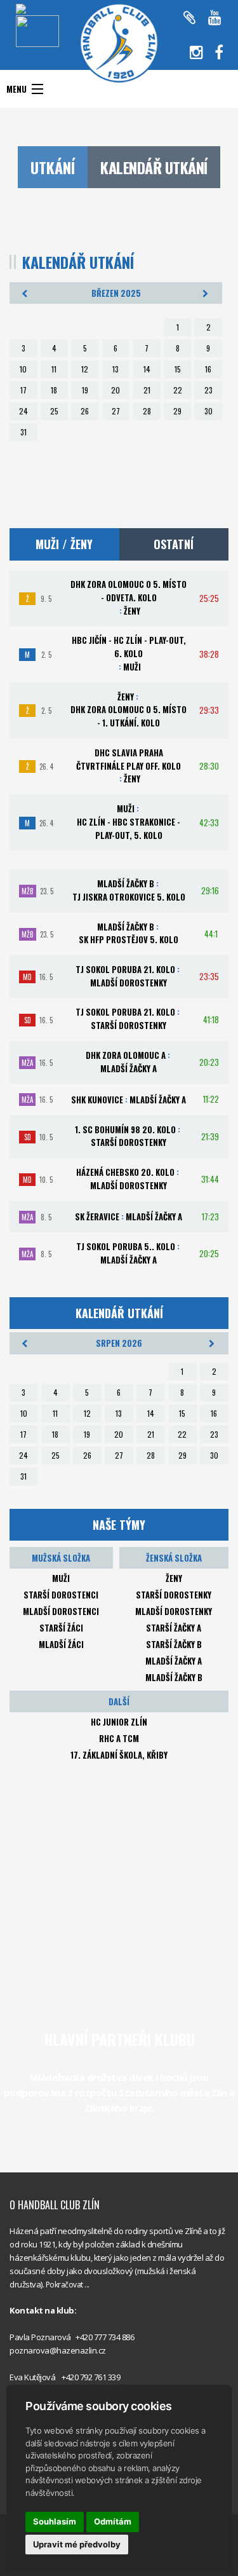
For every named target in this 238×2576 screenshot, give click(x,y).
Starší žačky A (174, 1628)
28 (147, 411)
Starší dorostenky (174, 1595)
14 (147, 369)
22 (178, 390)
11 (54, 369)
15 (178, 369)
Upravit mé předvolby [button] (77, 2544)
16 (208, 369)
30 (208, 411)
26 (85, 411)
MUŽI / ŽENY (64, 544)
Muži (61, 1578)
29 (177, 411)
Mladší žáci (61, 1644)
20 (116, 390)
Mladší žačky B (174, 1677)
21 (147, 390)
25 (54, 411)
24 (23, 411)
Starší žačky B (174, 1644)
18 (54, 390)
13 (116, 369)
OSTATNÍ (174, 544)
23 (208, 390)
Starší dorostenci (61, 1595)
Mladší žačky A (174, 1661)
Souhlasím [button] (55, 2521)
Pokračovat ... (68, 2285)
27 (116, 411)
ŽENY (174, 1578)
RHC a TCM (119, 1738)
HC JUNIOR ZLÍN (119, 1722)
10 (23, 369)
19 (85, 390)
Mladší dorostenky (174, 1611)
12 (85, 369)
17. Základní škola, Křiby (119, 1755)
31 (23, 432)
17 (23, 390)
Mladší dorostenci (61, 1611)
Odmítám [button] (113, 2521)
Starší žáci (61, 1628)
